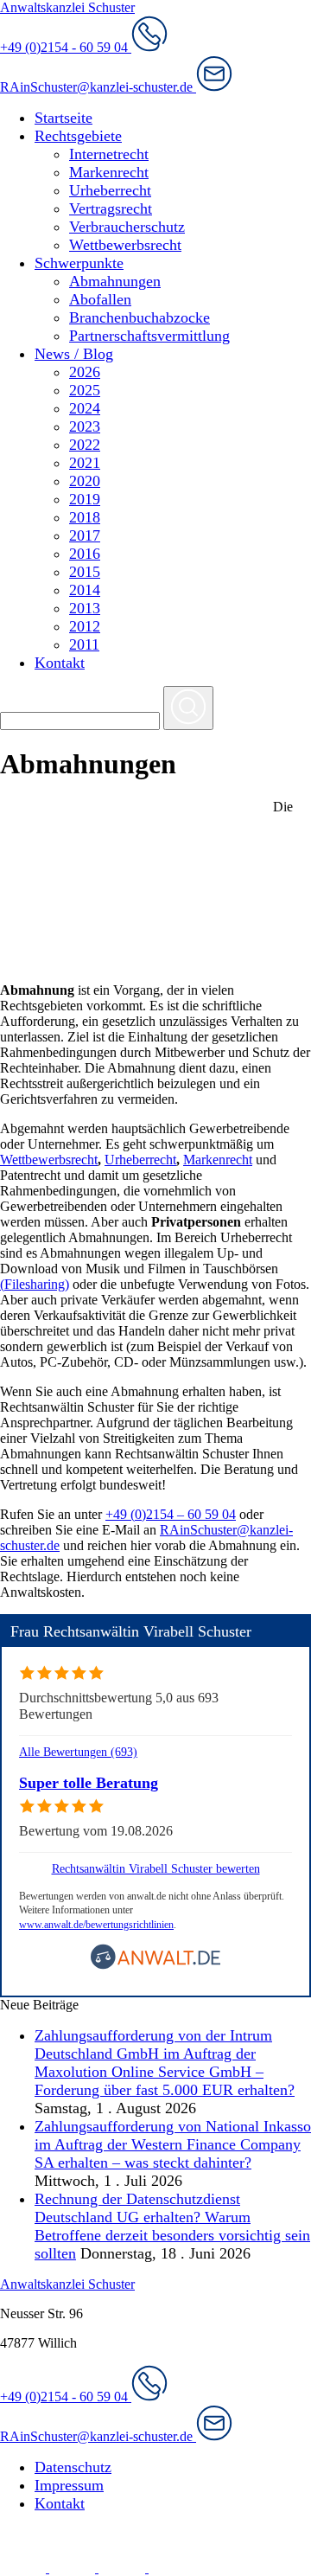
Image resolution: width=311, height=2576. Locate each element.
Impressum (69, 2485)
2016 (85, 554)
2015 (85, 572)
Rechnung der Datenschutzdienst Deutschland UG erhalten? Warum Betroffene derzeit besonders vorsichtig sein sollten (172, 2226)
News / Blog (74, 354)
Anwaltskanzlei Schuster (67, 7)
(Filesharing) (35, 1284)
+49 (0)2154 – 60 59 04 (171, 1514)
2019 (85, 499)
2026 (85, 372)
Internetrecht (109, 154)
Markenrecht (109, 172)
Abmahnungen (115, 281)
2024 (85, 408)
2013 (85, 608)
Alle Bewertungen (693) (78, 1752)
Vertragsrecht (111, 208)
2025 (85, 390)
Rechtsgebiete (78, 136)
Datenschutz (73, 2467)
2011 (84, 644)
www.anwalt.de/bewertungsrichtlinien (96, 1925)
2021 (85, 463)
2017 (85, 535)
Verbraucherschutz (127, 227)
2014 (85, 590)
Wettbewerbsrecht (125, 245)
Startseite (63, 118)
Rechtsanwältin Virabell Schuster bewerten (156, 1868)
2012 (85, 626)
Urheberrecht (110, 190)
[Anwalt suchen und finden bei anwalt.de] (155, 1966)
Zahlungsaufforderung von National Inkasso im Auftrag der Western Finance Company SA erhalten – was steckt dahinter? (173, 2144)
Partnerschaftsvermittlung (149, 336)
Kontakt (60, 663)
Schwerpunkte (79, 263)
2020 (85, 481)
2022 (85, 445)
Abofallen (100, 299)
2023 (85, 426)
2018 (85, 517)
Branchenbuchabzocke (140, 317)
